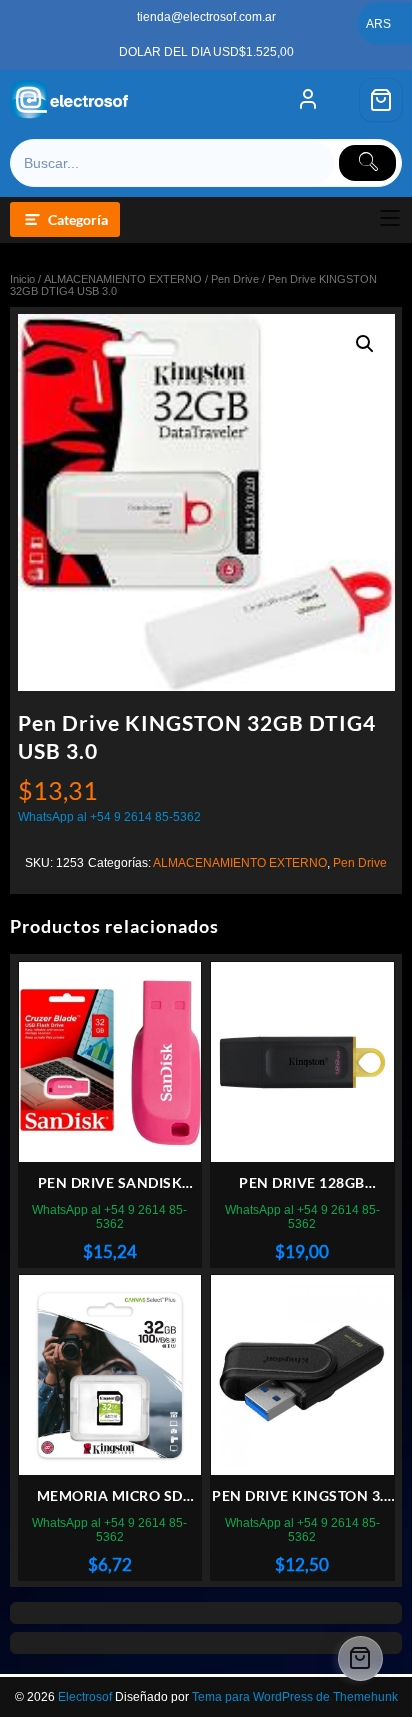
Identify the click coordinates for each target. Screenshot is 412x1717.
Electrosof (85, 1697)
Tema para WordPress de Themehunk (295, 1697)
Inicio (22, 279)
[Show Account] (308, 100)
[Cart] (381, 100)
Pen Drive (235, 279)
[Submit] (367, 163)
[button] (365, 344)
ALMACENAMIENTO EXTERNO (123, 279)
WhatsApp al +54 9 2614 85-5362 (109, 817)
